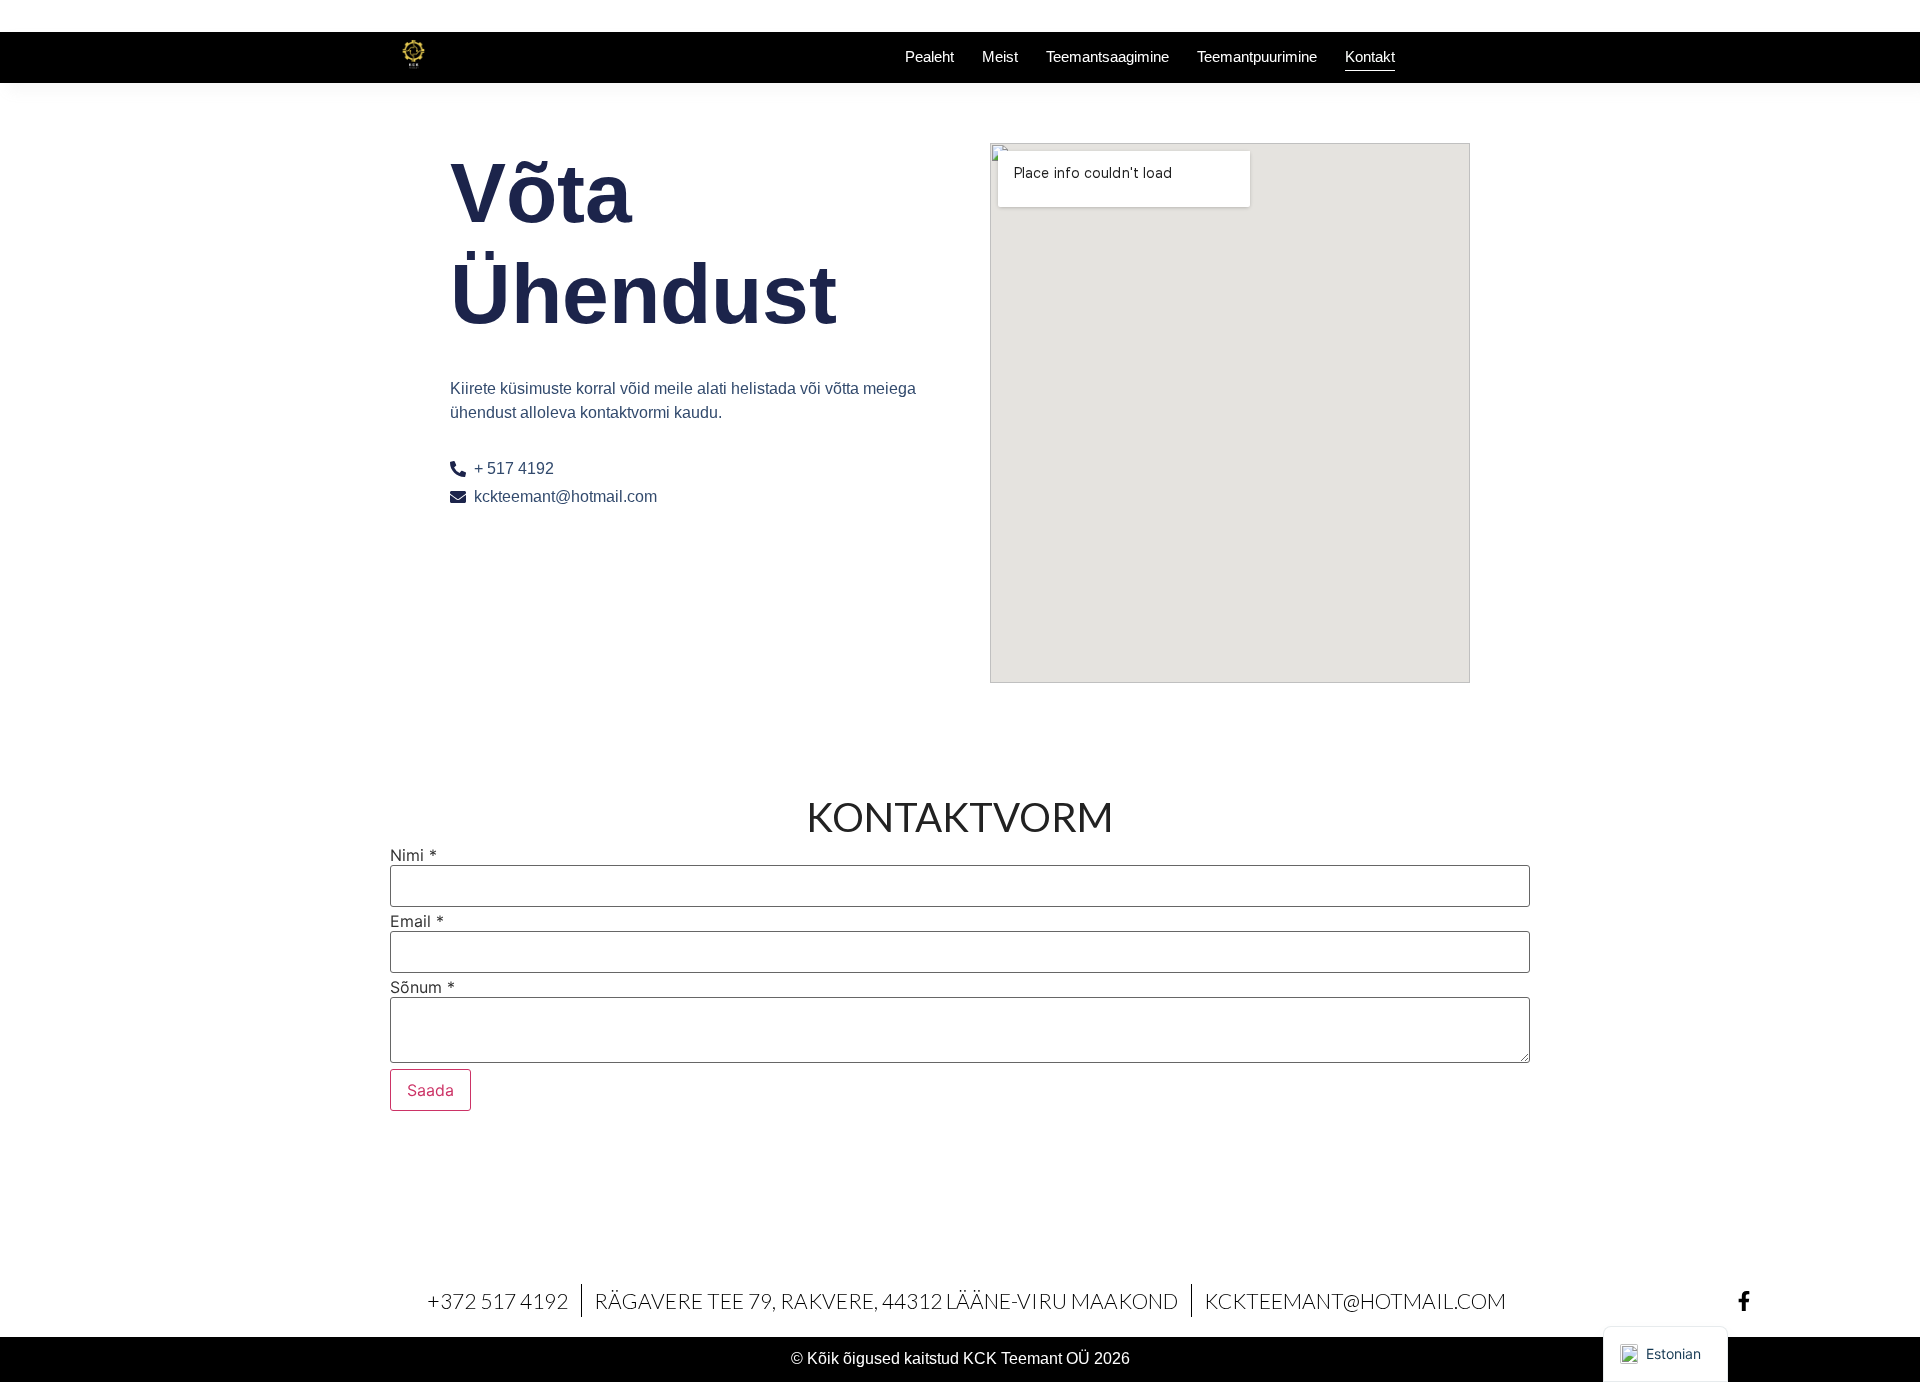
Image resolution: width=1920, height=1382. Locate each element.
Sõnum (422, 987)
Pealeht (929, 56)
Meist (1000, 56)
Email (417, 921)
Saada (430, 1090)
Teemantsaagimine (1107, 56)
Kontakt (1370, 56)
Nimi (413, 855)
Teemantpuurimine (1257, 56)
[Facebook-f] (1744, 1301)
